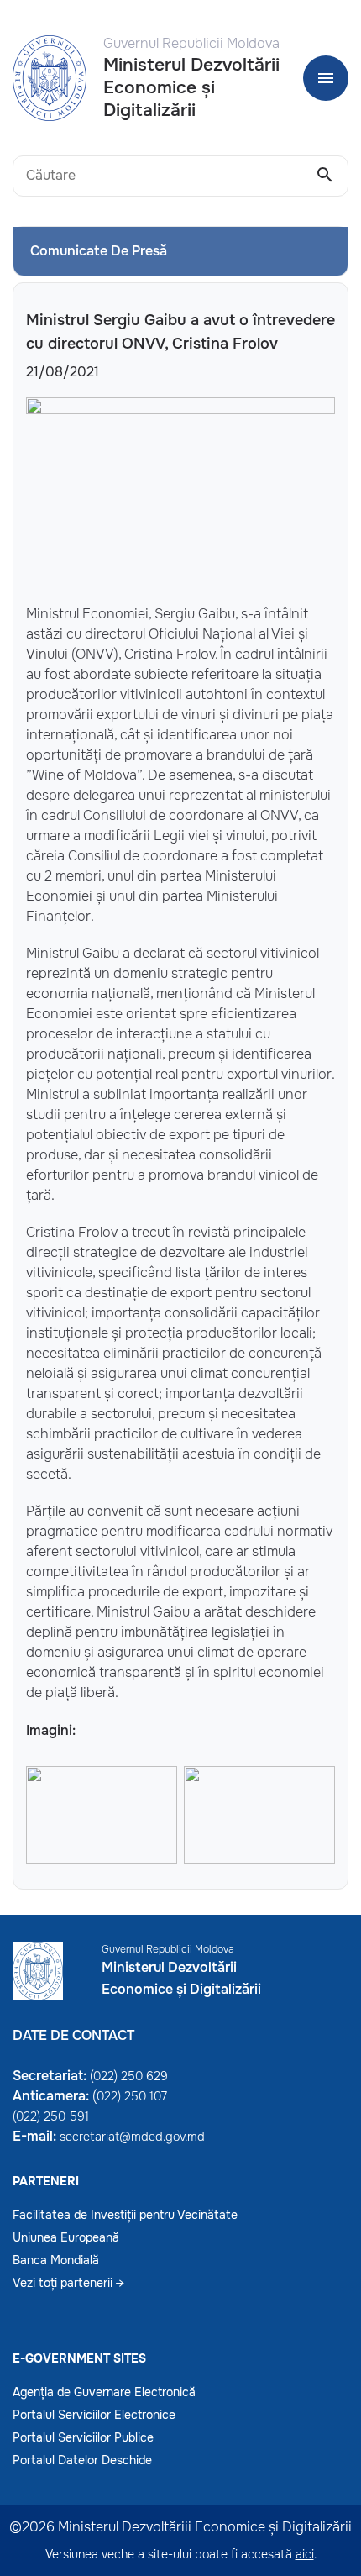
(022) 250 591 (51, 2116)
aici (305, 2554)
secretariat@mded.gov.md (132, 2137)
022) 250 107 (132, 2096)
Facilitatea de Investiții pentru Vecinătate (125, 2215)
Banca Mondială (56, 2260)
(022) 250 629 (129, 2076)
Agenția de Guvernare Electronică (104, 2392)
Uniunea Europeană (66, 2237)
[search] (325, 176)
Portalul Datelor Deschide (82, 2460)
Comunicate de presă (99, 251)
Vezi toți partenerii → (68, 2283)
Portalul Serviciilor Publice (83, 2437)
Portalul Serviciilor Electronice (94, 2415)
